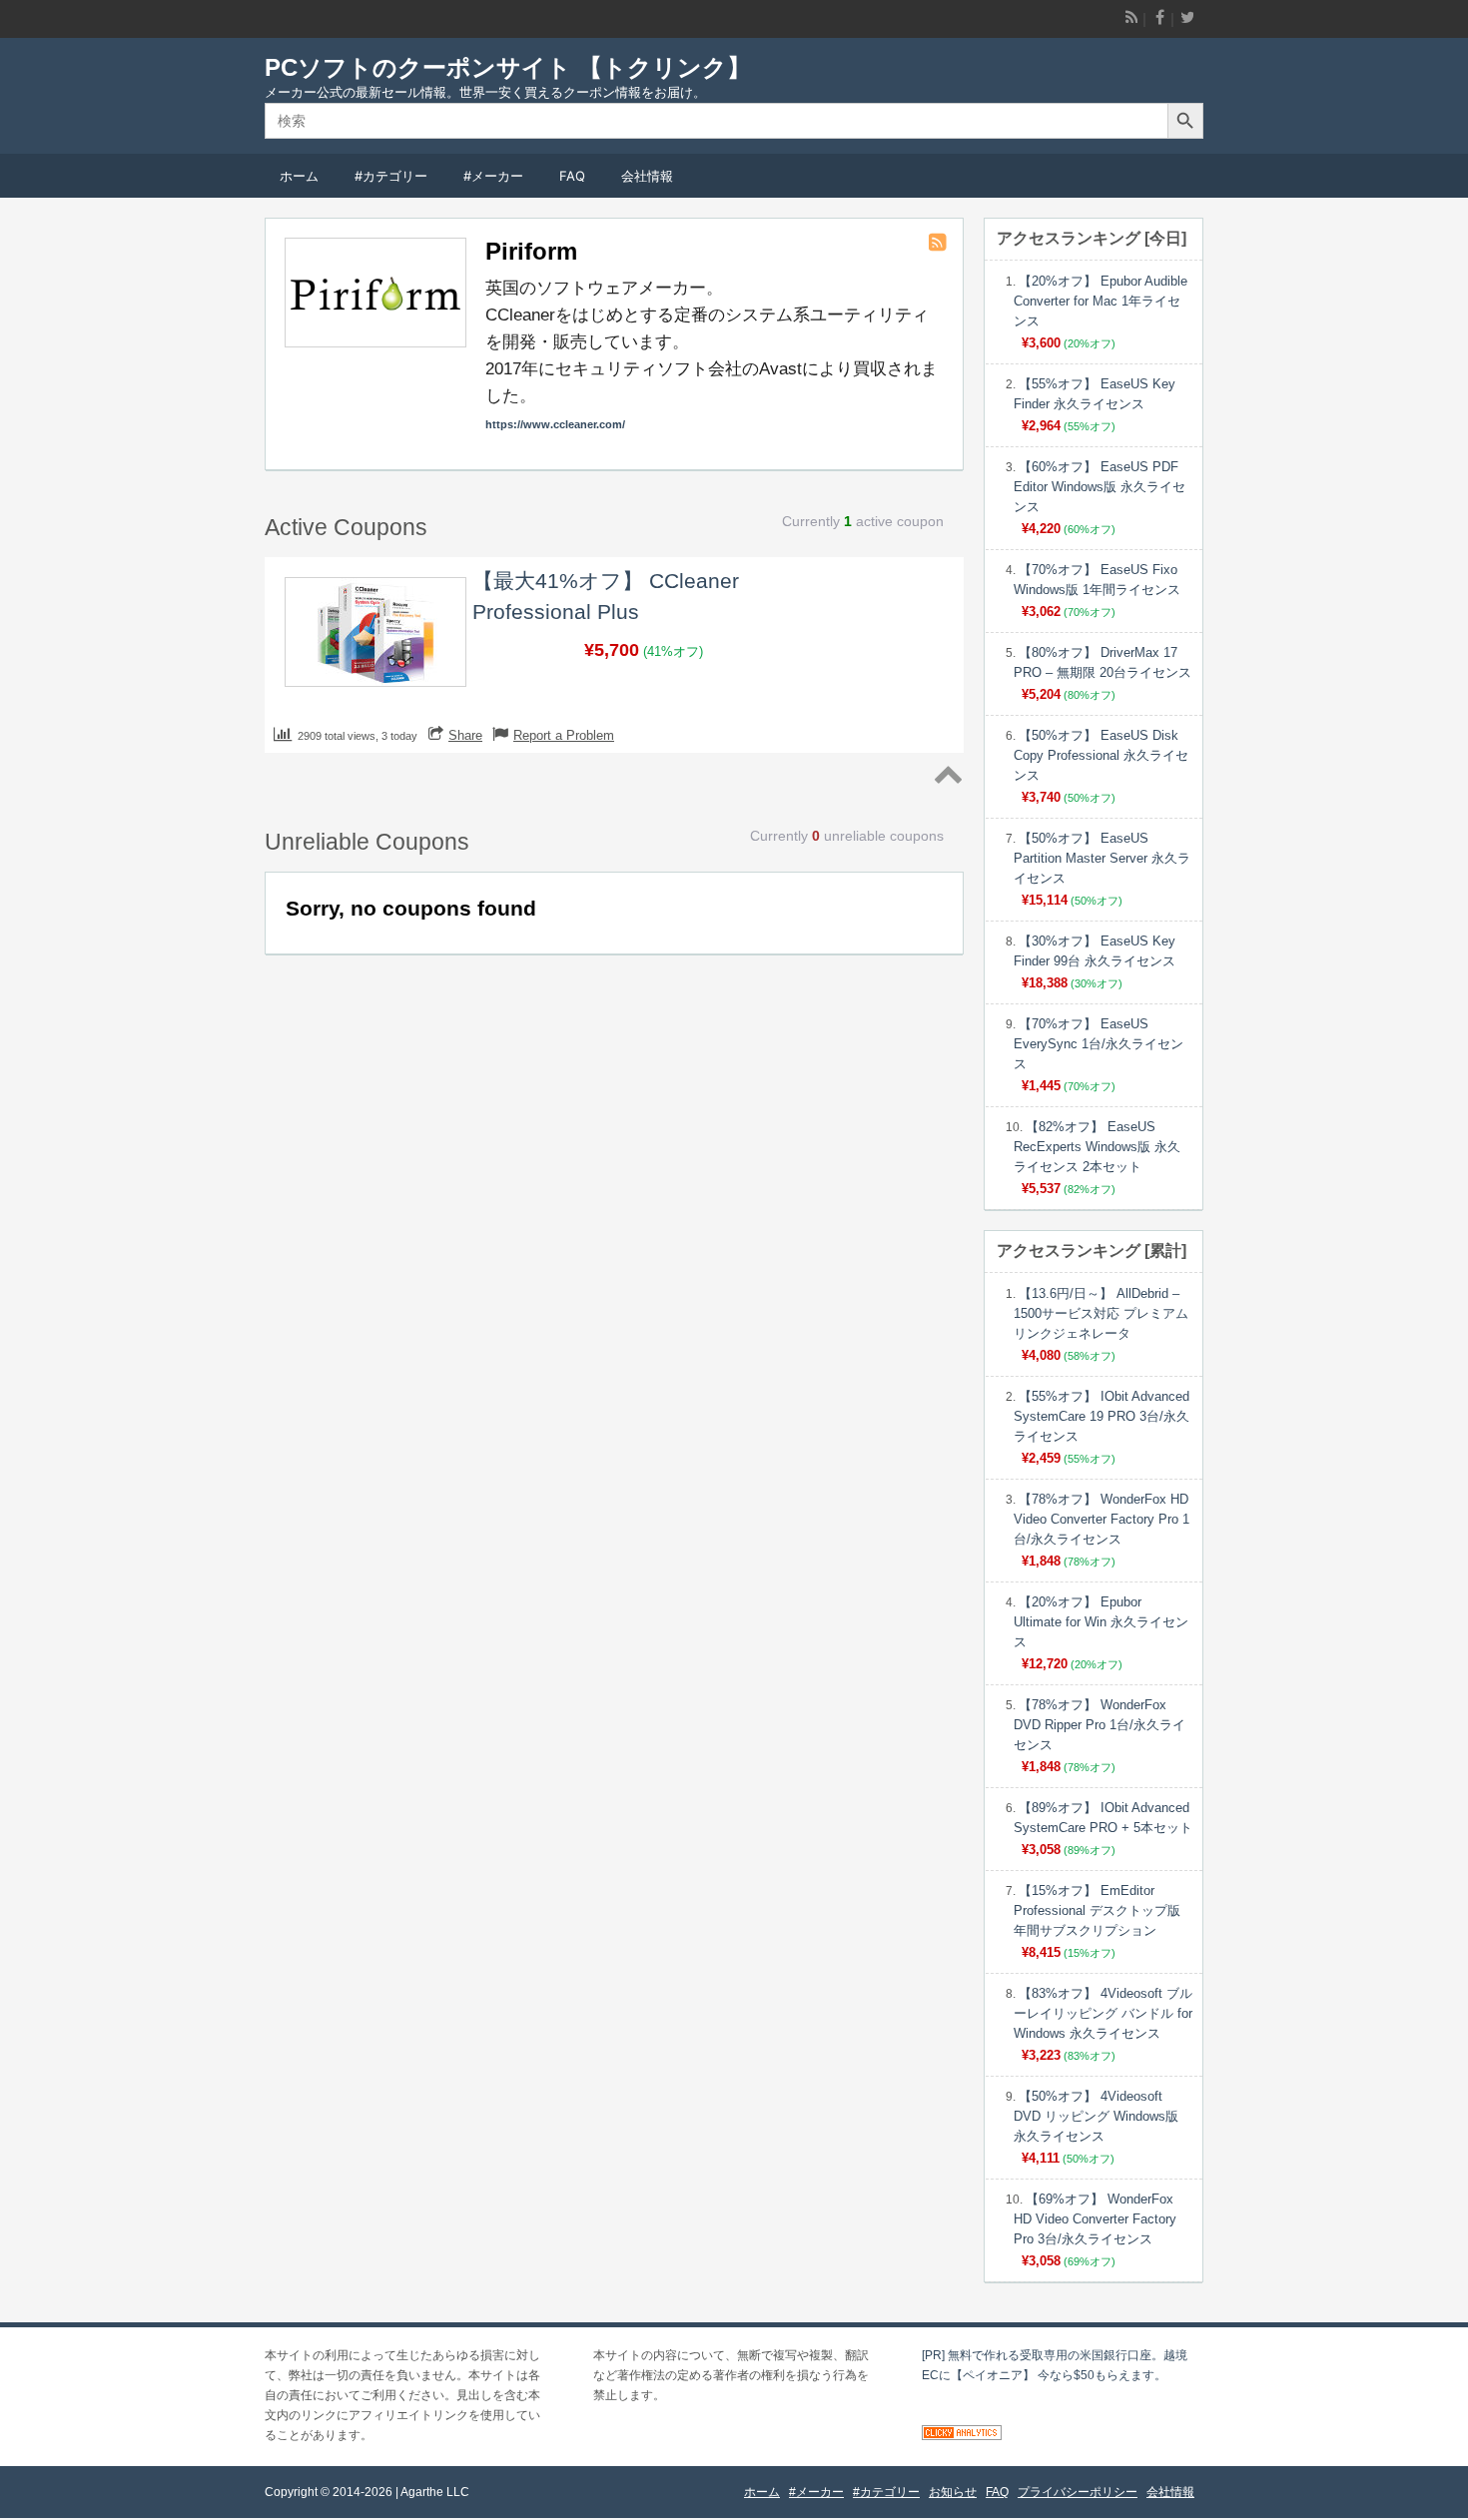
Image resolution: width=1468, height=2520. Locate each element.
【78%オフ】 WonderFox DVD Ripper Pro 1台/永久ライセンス (1100, 1725)
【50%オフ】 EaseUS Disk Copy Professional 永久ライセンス (1101, 755)
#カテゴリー (391, 176)
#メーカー (493, 176)
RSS (1130, 18)
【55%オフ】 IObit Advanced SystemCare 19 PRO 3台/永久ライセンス (1101, 1416)
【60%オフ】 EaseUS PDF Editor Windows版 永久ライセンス (1100, 487)
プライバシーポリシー (1078, 2492)
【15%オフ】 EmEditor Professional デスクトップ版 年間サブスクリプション (1097, 1910)
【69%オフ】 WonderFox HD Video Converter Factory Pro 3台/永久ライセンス (1095, 2219)
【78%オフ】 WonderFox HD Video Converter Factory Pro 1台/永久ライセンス (1101, 1519)
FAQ (572, 176)
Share (465, 735)
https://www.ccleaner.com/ (555, 424)
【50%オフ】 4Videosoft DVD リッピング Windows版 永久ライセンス (1096, 2116)
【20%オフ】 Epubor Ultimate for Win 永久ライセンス (1101, 1622)
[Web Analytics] (962, 2436)
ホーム (299, 176)
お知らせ (953, 2492)
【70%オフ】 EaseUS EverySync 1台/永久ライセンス (1099, 1044)
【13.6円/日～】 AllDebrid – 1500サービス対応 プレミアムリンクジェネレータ (1101, 1313)
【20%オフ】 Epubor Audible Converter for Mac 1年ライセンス (1101, 301)
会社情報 (647, 176)
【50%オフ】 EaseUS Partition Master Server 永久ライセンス (1102, 858)
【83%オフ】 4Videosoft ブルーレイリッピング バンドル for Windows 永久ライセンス (1103, 2013)
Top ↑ (947, 776)
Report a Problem (564, 735)
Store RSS (939, 243)
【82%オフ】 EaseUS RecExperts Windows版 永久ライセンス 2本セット (1097, 1147)
